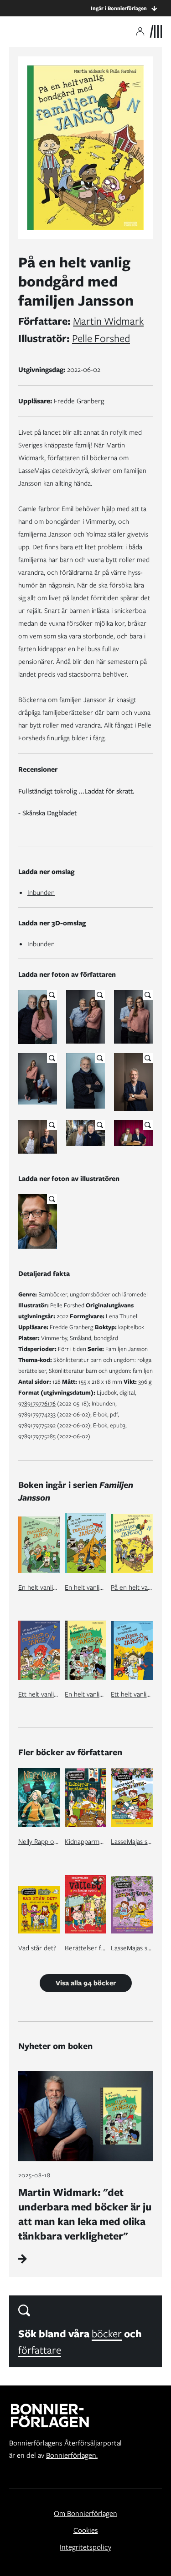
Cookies (86, 2530)
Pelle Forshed (101, 338)
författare (40, 2350)
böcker (107, 2333)
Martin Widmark (108, 321)
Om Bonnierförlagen (85, 2513)
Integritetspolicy (85, 2547)
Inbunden (41, 893)
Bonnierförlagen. (72, 2455)
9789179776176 (37, 1403)
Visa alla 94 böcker (86, 1983)
